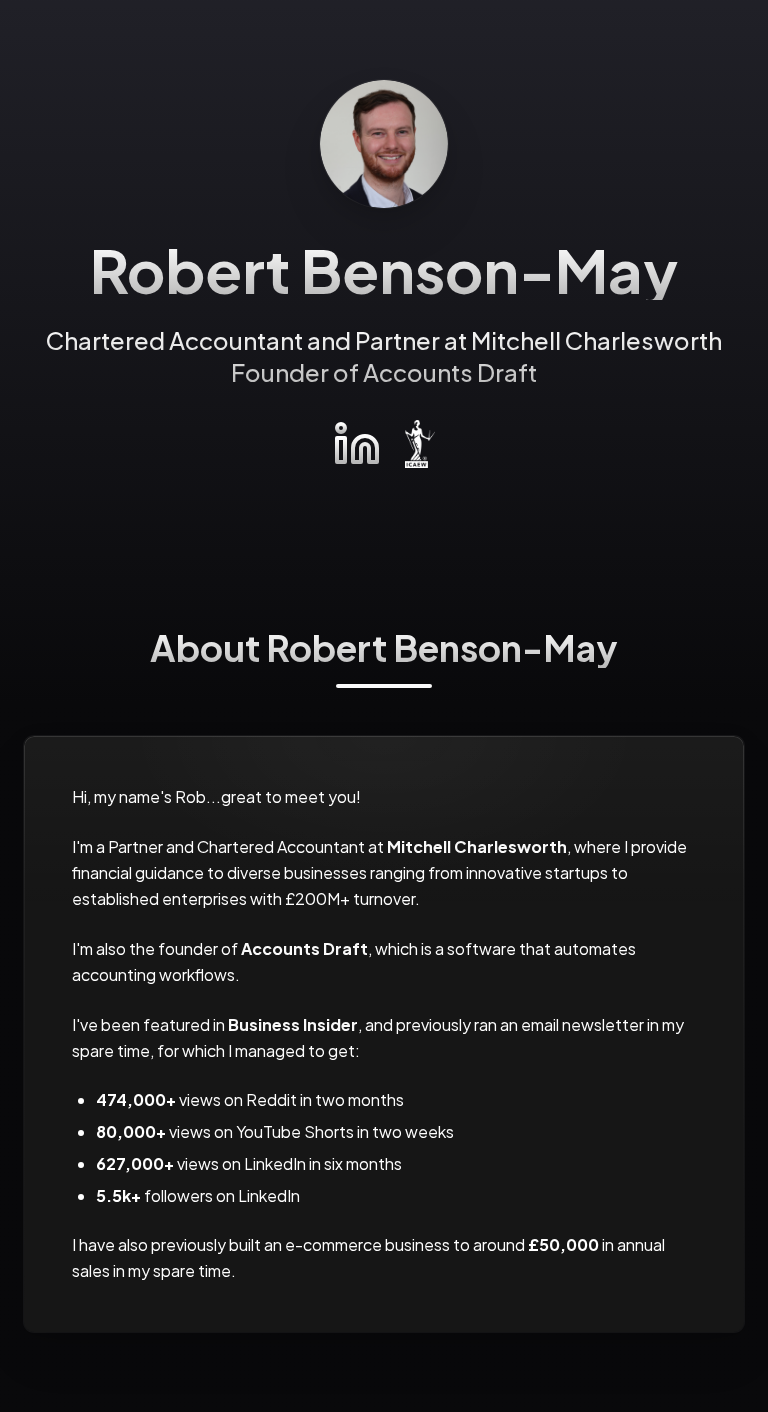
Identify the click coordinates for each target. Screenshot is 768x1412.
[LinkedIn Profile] (357, 444)
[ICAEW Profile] (419, 444)
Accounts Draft (450, 372)
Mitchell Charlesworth (596, 340)
